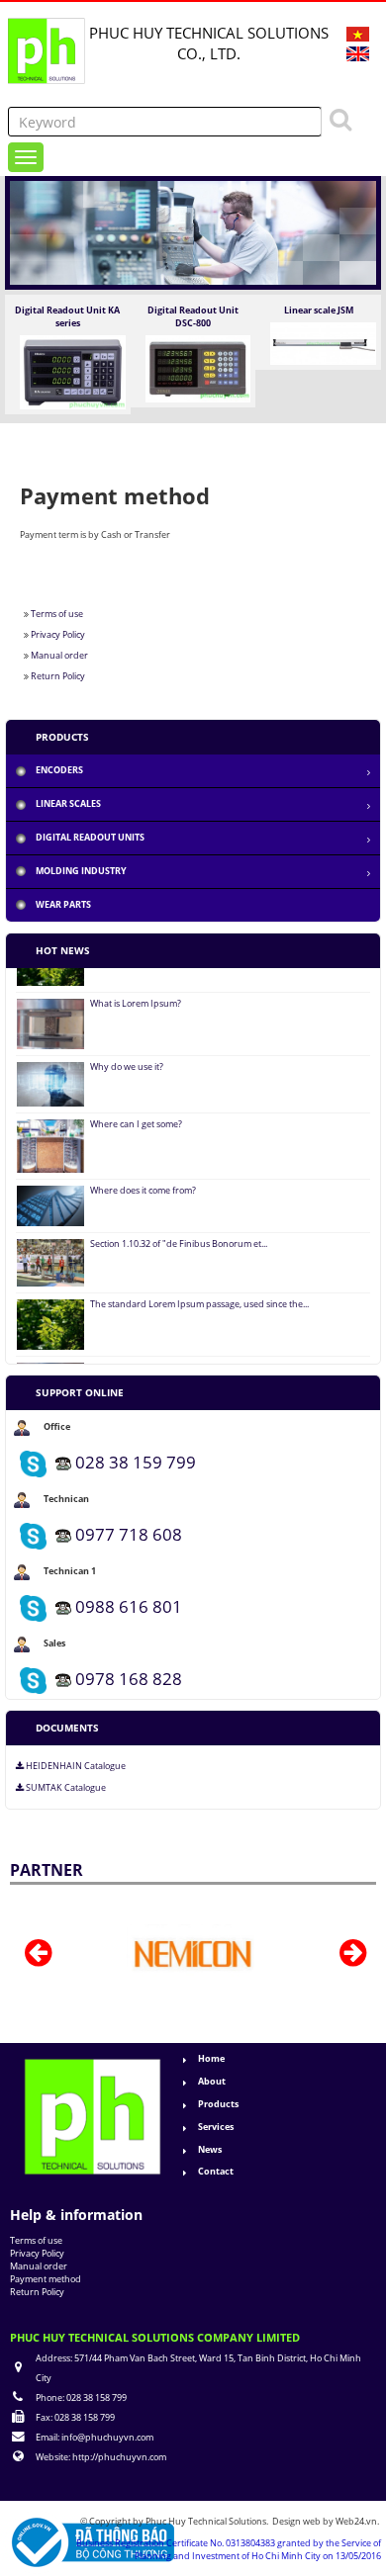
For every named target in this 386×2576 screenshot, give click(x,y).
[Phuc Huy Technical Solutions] (45, 45)
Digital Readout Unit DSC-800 (193, 316)
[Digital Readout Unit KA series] (73, 371)
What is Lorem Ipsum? (136, 986)
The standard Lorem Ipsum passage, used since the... (199, 1287)
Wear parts (63, 904)
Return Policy (58, 676)
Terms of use (57, 614)
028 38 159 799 (136, 1462)
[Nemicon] (146, 1954)
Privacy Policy (58, 634)
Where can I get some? (136, 1107)
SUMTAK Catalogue (65, 1788)
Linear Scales (68, 803)
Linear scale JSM (319, 310)
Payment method (46, 2279)
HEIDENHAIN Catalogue (75, 1766)
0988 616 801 (129, 1606)
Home (211, 2058)
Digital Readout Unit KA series (67, 316)
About (212, 2081)
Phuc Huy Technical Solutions (206, 2521)
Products (218, 2104)
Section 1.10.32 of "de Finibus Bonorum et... (179, 1226)
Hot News (63, 950)
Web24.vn (356, 2521)
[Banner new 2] (193, 232)
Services (216, 2127)
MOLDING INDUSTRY (81, 871)
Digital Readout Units (90, 837)
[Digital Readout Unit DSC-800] (198, 367)
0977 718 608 (129, 1534)
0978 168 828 (129, 1679)
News (210, 2149)
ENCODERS (59, 770)
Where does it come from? (143, 1173)
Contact (216, 2171)
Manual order (59, 655)
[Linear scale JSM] (323, 343)
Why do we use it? (127, 1049)
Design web (297, 2521)
